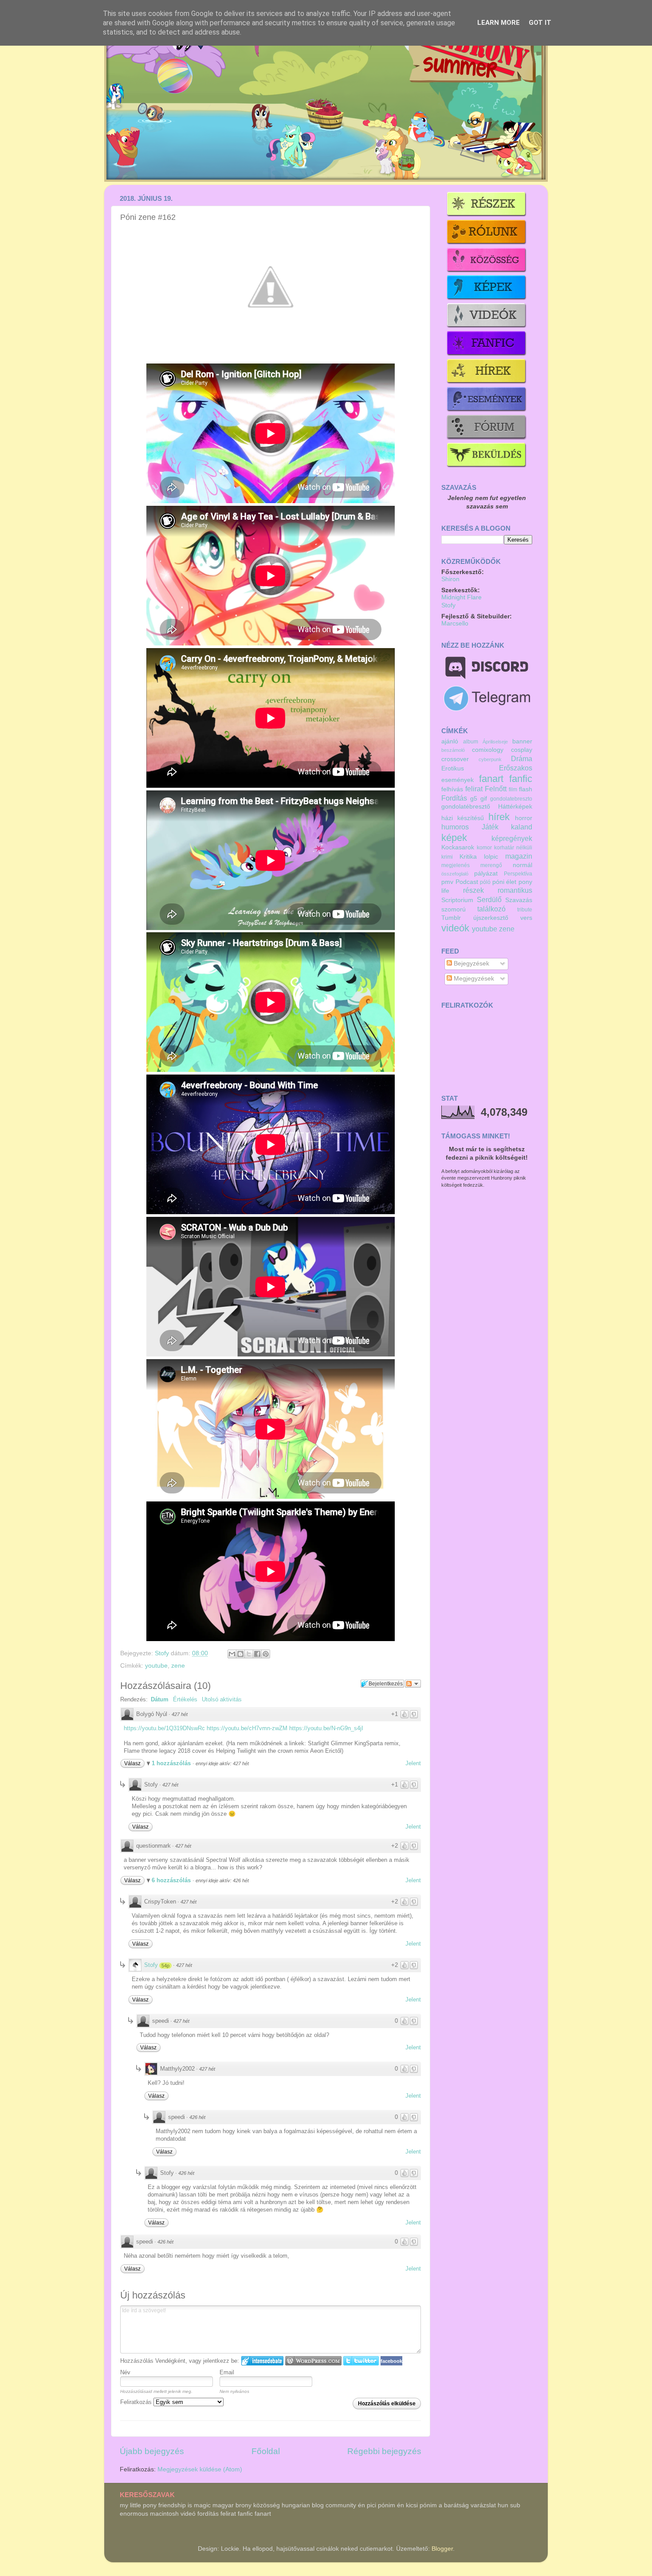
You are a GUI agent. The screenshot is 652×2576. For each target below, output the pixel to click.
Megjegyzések (473, 979)
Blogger (442, 2549)
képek (454, 838)
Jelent (413, 1763)
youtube (156, 1666)
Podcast (467, 882)
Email (227, 2372)
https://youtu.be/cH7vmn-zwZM (247, 1728)
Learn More (499, 23)
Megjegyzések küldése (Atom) (200, 2469)
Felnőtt (496, 789)
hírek (499, 817)
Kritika (468, 857)
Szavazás (519, 900)
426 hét (197, 2117)
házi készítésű (463, 818)
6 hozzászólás (172, 1880)
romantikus (515, 890)
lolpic (491, 857)
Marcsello (455, 623)
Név (125, 2372)
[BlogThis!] (240, 1654)
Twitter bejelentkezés (361, 2361)
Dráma (522, 758)
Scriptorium (457, 900)
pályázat (486, 874)
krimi (447, 857)
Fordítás (454, 798)
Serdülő (489, 899)
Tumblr (451, 918)
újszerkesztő (491, 918)
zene (178, 1666)
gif (484, 799)
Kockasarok (458, 847)
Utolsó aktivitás (222, 1699)
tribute (525, 910)
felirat (474, 789)
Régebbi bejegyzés (384, 2451)
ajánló (450, 741)
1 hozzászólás (172, 1763)
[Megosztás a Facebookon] (257, 1654)
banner (522, 741)
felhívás (452, 789)
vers (526, 918)
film (513, 790)
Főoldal (266, 2451)
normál (522, 865)
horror (524, 818)
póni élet (505, 882)
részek (473, 890)
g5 (474, 799)
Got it (540, 23)
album (471, 742)
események (458, 780)
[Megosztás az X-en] (249, 1654)
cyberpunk (490, 759)
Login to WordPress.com (313, 2361)
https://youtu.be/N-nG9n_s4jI (326, 1728)
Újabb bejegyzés (152, 2451)
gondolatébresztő (466, 807)
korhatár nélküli (513, 848)
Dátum (160, 1699)
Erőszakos (516, 768)
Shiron (450, 579)
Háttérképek (515, 807)
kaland (522, 827)
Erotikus (453, 768)
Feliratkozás (137, 2402)
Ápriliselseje (495, 742)
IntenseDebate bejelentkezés (262, 2361)
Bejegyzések (471, 964)
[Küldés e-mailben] (232, 1654)
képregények (512, 838)
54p (165, 1966)
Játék (490, 827)
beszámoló (453, 750)
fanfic (521, 779)
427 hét (180, 1714)
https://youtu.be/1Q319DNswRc (164, 1728)
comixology (488, 750)
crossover (455, 759)
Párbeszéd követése (413, 1684)
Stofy (163, 1653)
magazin (519, 856)
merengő (491, 865)
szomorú (454, 909)
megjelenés (456, 865)
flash (526, 789)
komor (484, 848)
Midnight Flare (462, 597)
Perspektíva (518, 874)
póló (485, 882)
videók (455, 928)
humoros (455, 827)
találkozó (491, 909)
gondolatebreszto (511, 799)
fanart (491, 779)
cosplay (522, 750)
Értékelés (185, 1699)
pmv (447, 882)
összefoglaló (455, 874)
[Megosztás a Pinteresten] (266, 1654)
